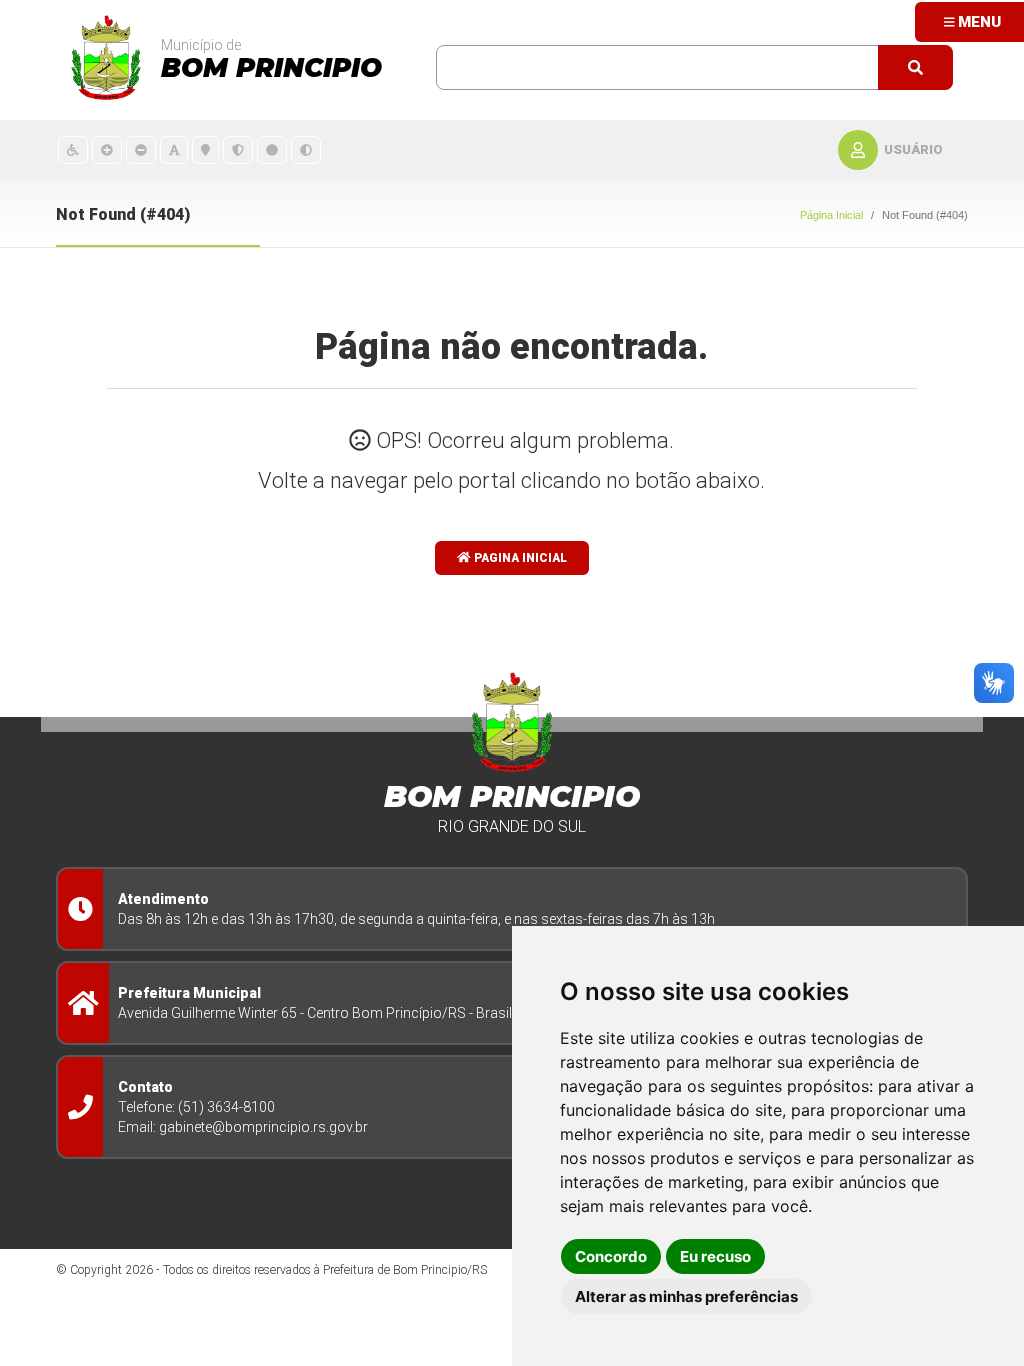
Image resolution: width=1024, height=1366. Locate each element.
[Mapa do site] (205, 149)
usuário (913, 149)
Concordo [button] (611, 1256)
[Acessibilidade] (73, 149)
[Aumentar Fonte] (107, 149)
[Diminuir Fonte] (141, 149)
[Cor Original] (272, 149)
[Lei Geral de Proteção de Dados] (238, 149)
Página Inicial (831, 215)
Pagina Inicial (519, 558)
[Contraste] (306, 149)
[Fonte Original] (174, 149)
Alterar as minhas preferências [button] (686, 1296)
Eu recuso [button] (715, 1256)
